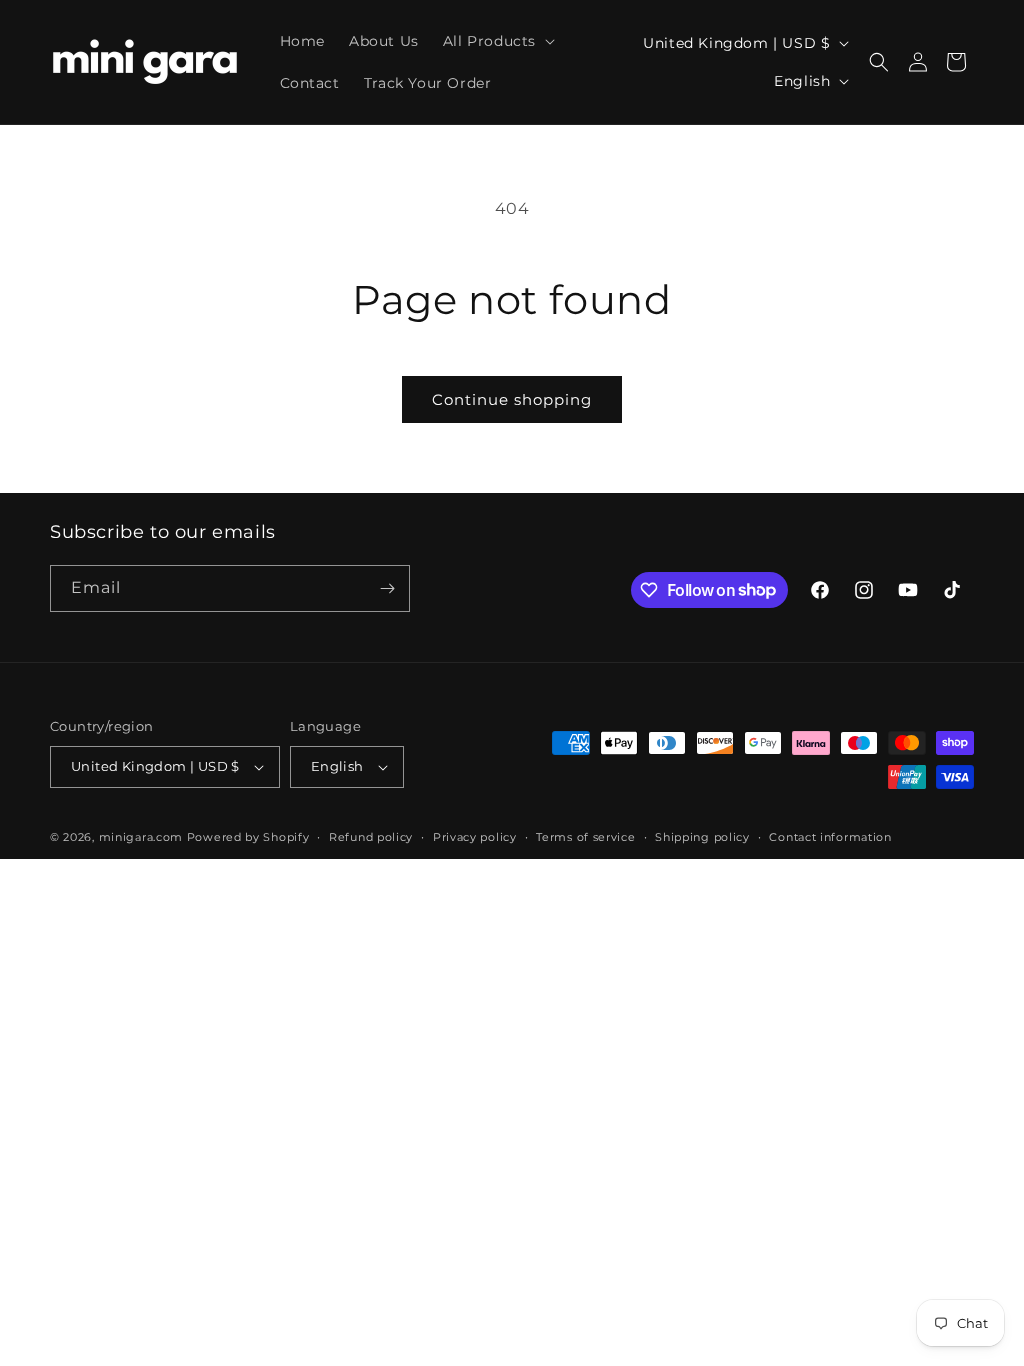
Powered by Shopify (248, 837)
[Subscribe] (387, 588)
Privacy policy (475, 837)
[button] (497, 41)
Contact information (830, 837)
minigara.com (141, 837)
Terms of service (585, 837)
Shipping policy (702, 837)
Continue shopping (512, 399)
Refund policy (371, 837)
